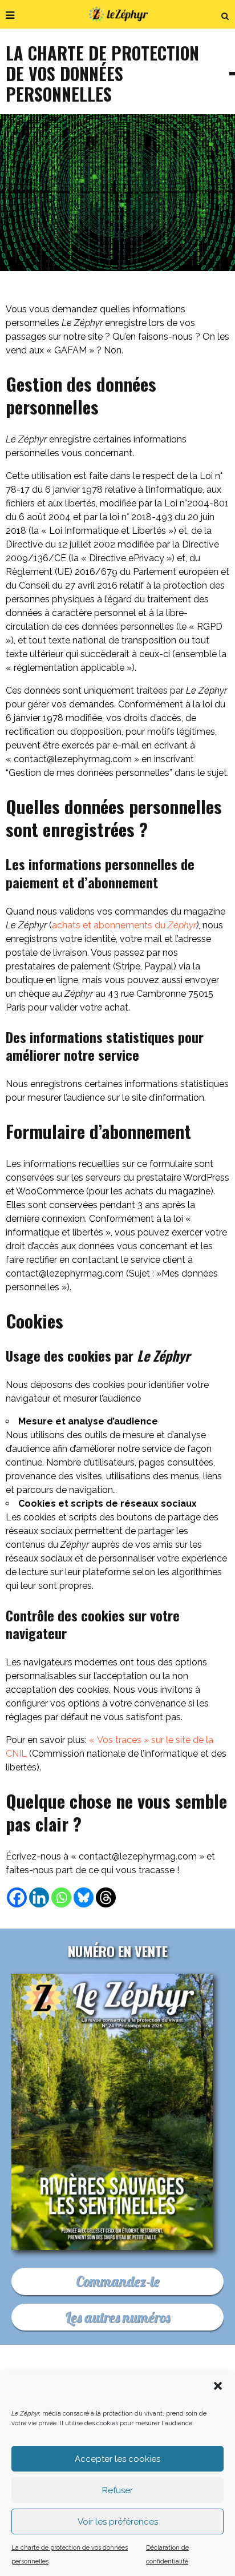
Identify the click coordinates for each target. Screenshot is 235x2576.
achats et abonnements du (124, 925)
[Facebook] (17, 1897)
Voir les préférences (118, 2522)
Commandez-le (117, 2281)
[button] (218, 2386)
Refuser (117, 2490)
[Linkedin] (39, 1897)
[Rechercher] (225, 14)
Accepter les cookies (117, 2459)
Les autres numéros (117, 2317)
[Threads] (106, 1897)
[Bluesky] (84, 1897)
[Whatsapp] (61, 1897)
